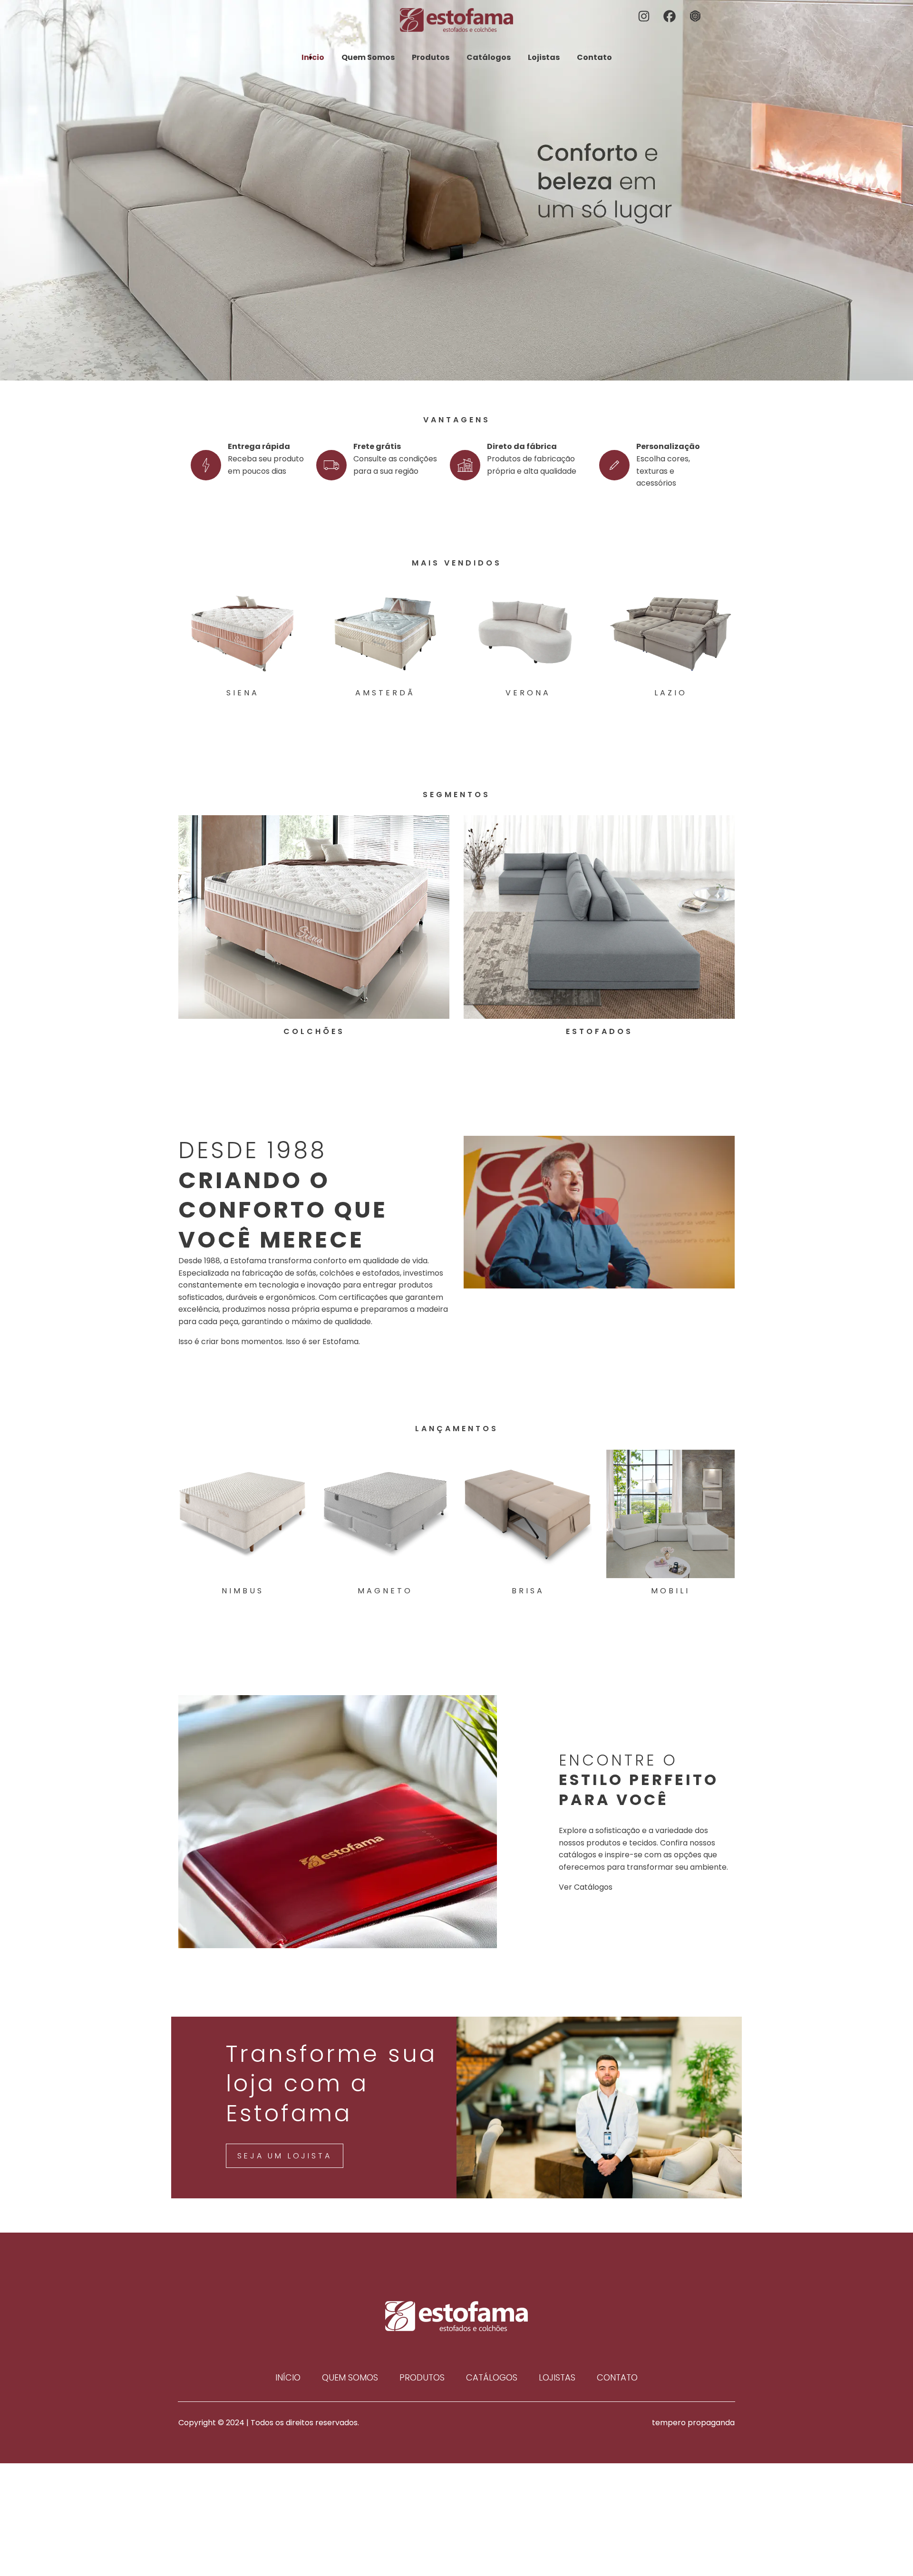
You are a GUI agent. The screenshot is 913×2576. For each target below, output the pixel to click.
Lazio (671, 693)
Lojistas (544, 57)
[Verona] (528, 632)
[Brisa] (528, 1514)
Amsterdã (385, 693)
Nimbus (243, 1591)
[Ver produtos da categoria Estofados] (599, 917)
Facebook (670, 17)
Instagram (645, 17)
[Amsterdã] (385, 632)
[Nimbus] (243, 1514)
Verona (528, 693)
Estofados (599, 1031)
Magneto (385, 1591)
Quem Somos (368, 57)
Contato (594, 57)
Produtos (431, 57)
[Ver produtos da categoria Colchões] (314, 917)
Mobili (670, 1591)
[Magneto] (385, 1514)
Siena (243, 693)
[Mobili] (670, 1514)
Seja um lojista (284, 2156)
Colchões (314, 1031)
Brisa (528, 1591)
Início (313, 57)
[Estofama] (456, 20)
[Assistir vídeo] (599, 1212)
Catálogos (489, 57)
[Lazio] (670, 632)
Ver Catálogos (586, 1887)
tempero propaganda (693, 2423)
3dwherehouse (696, 17)
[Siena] (243, 632)
